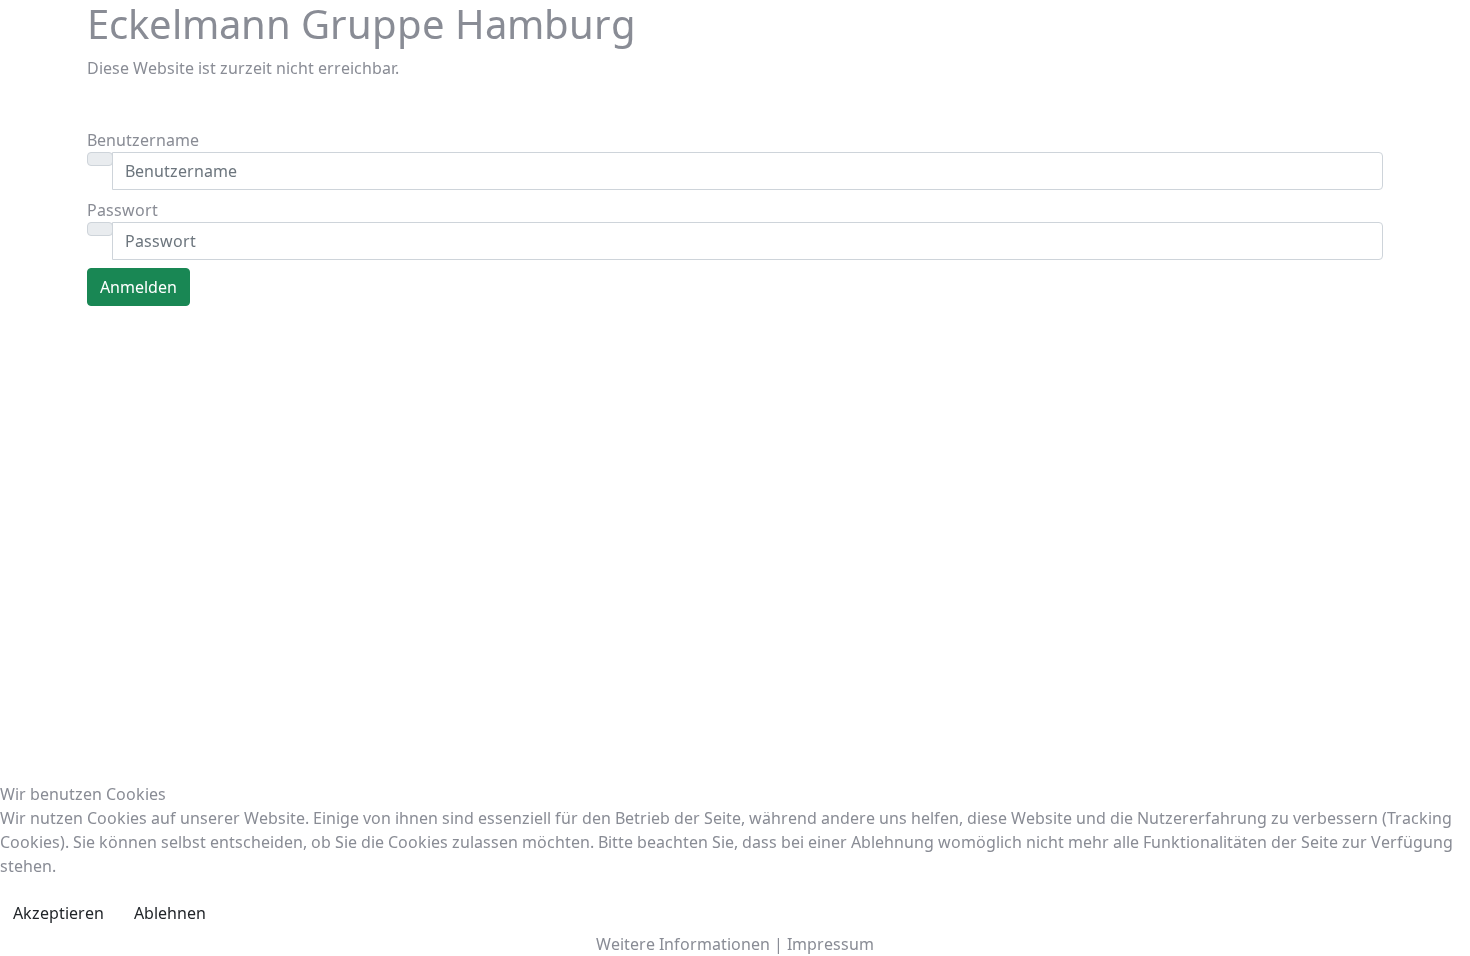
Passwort (122, 210)
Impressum (830, 944)
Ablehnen (170, 913)
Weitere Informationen (683, 944)
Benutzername (143, 140)
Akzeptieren (58, 913)
